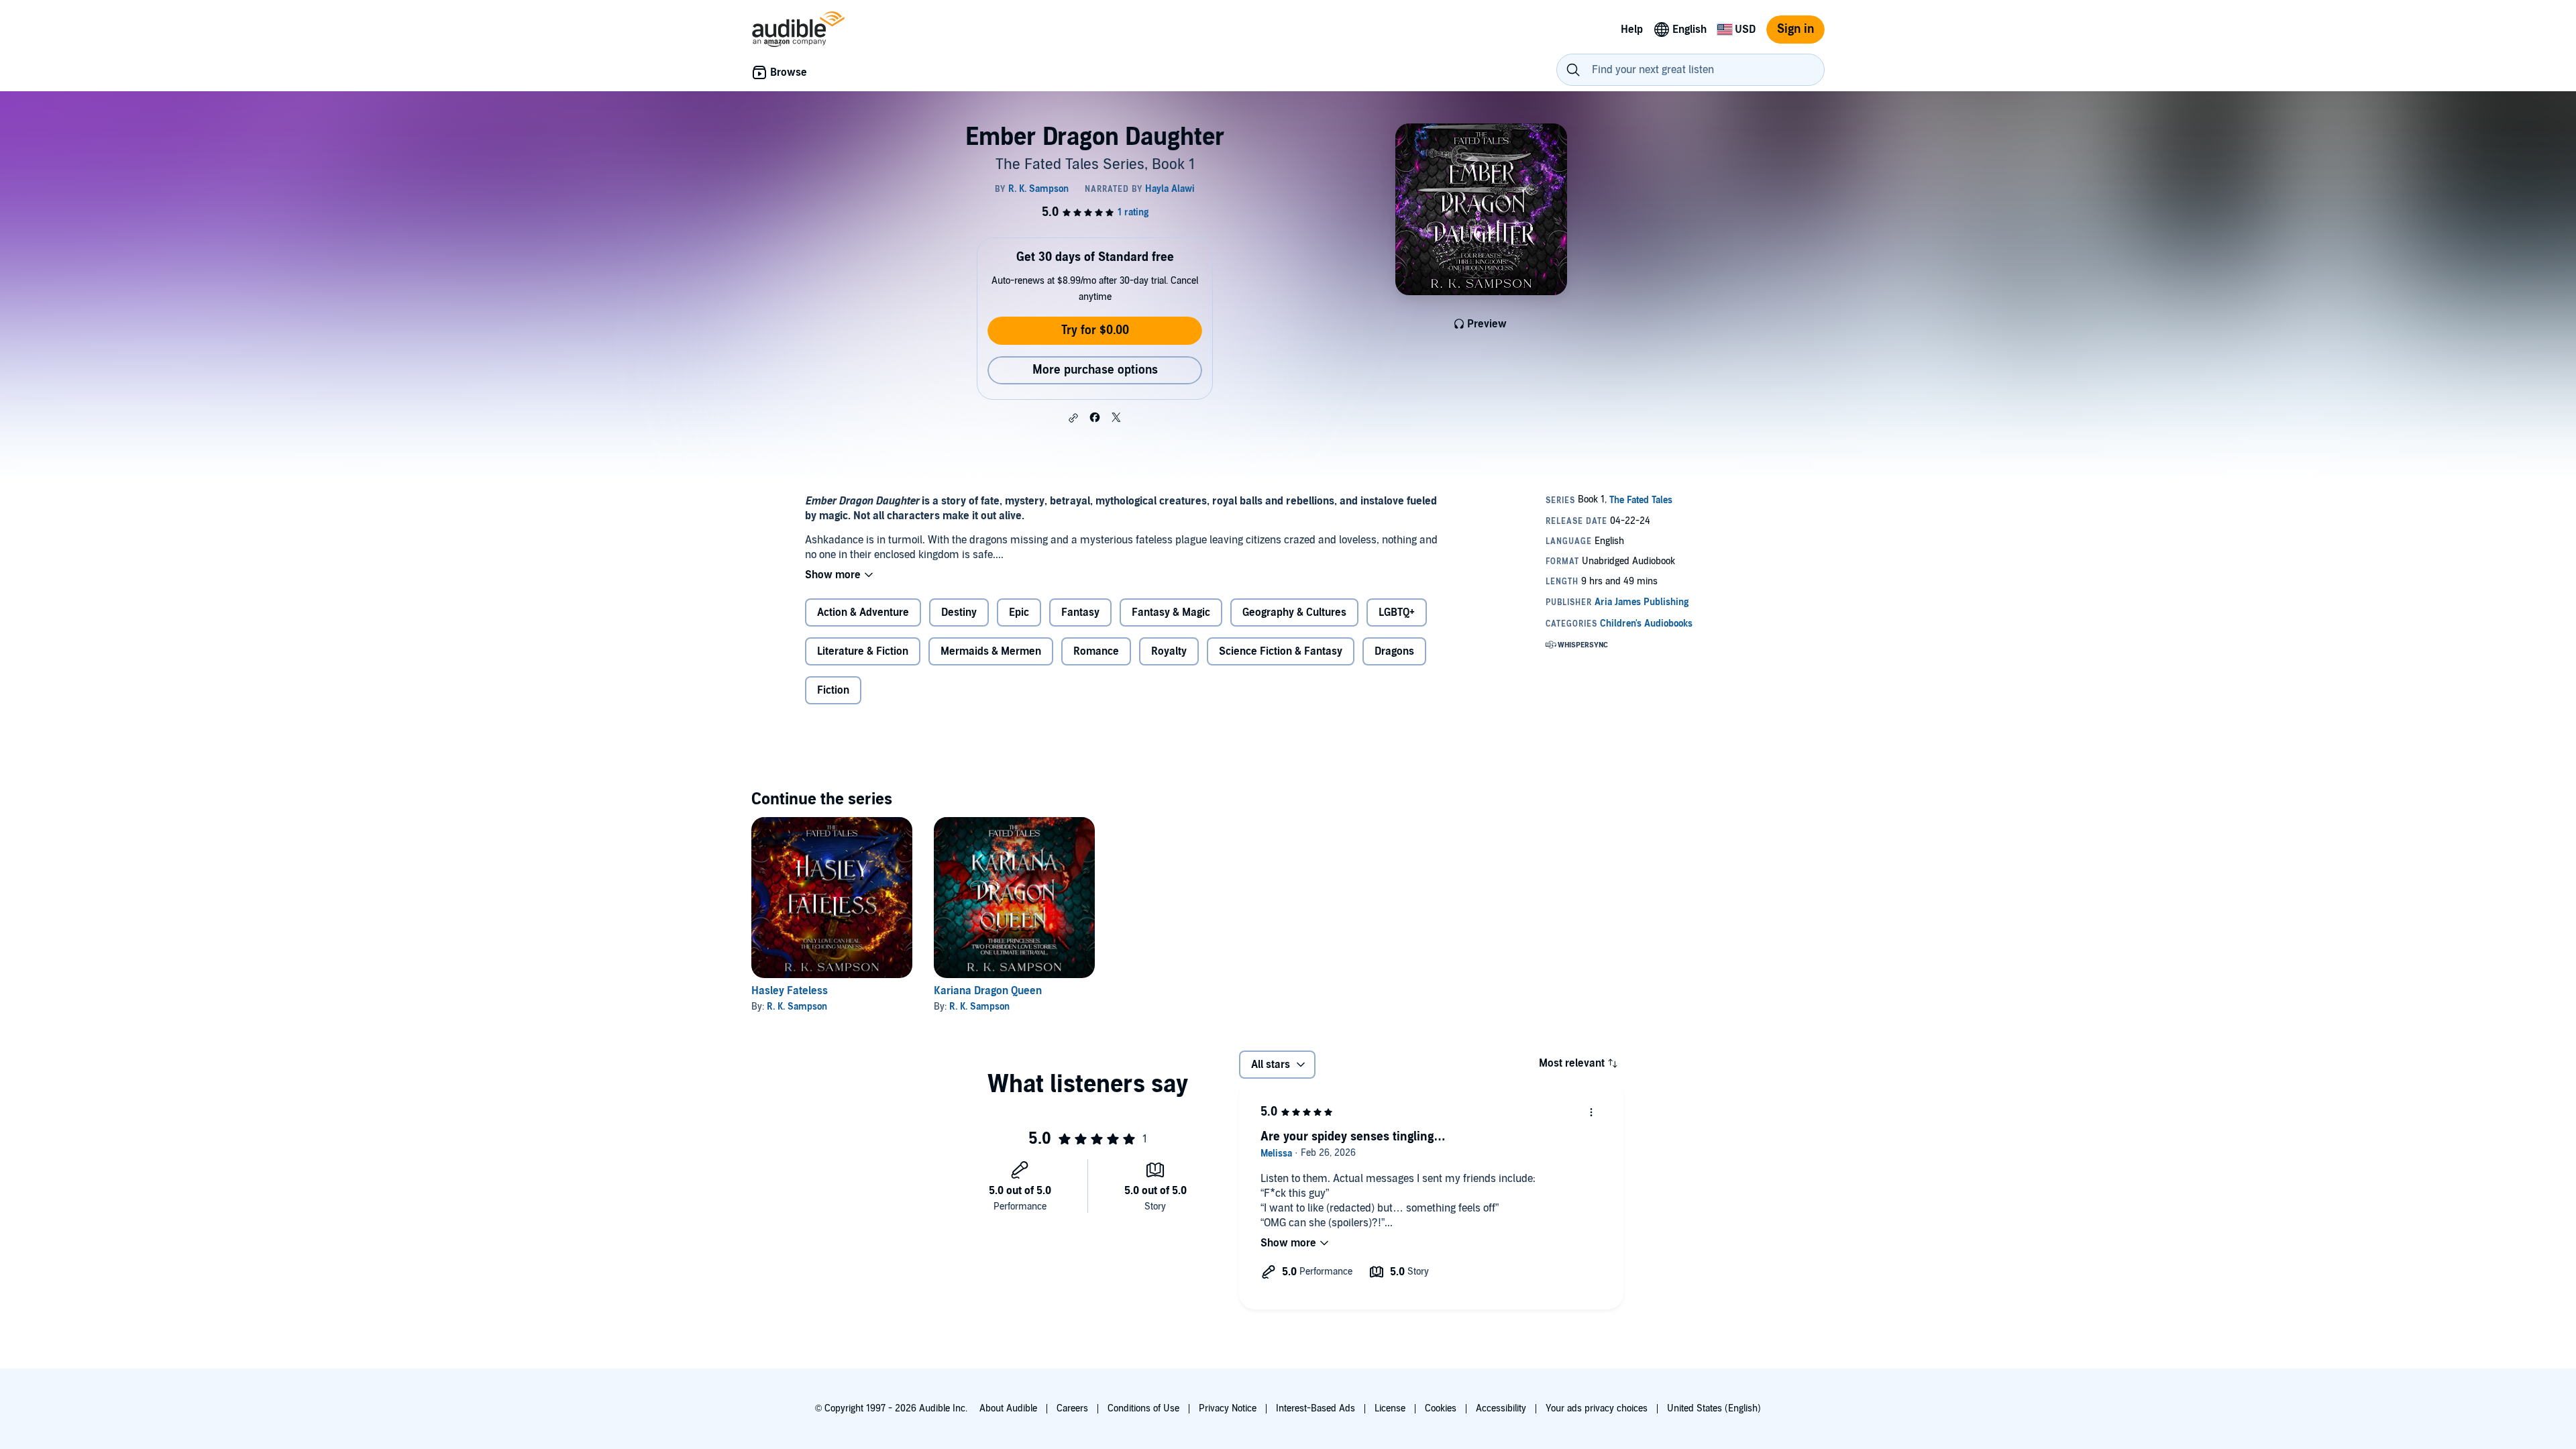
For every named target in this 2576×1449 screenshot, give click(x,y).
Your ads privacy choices (1597, 1408)
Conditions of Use (1143, 1408)
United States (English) (1714, 1408)
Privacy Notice (1228, 1408)
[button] (1073, 418)
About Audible (1008, 1408)
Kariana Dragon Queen (988, 991)
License (1390, 1408)
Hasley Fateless (790, 991)
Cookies (1441, 1408)
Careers (1072, 1408)
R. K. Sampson (797, 1007)
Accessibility (1501, 1408)
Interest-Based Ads (1316, 1408)
